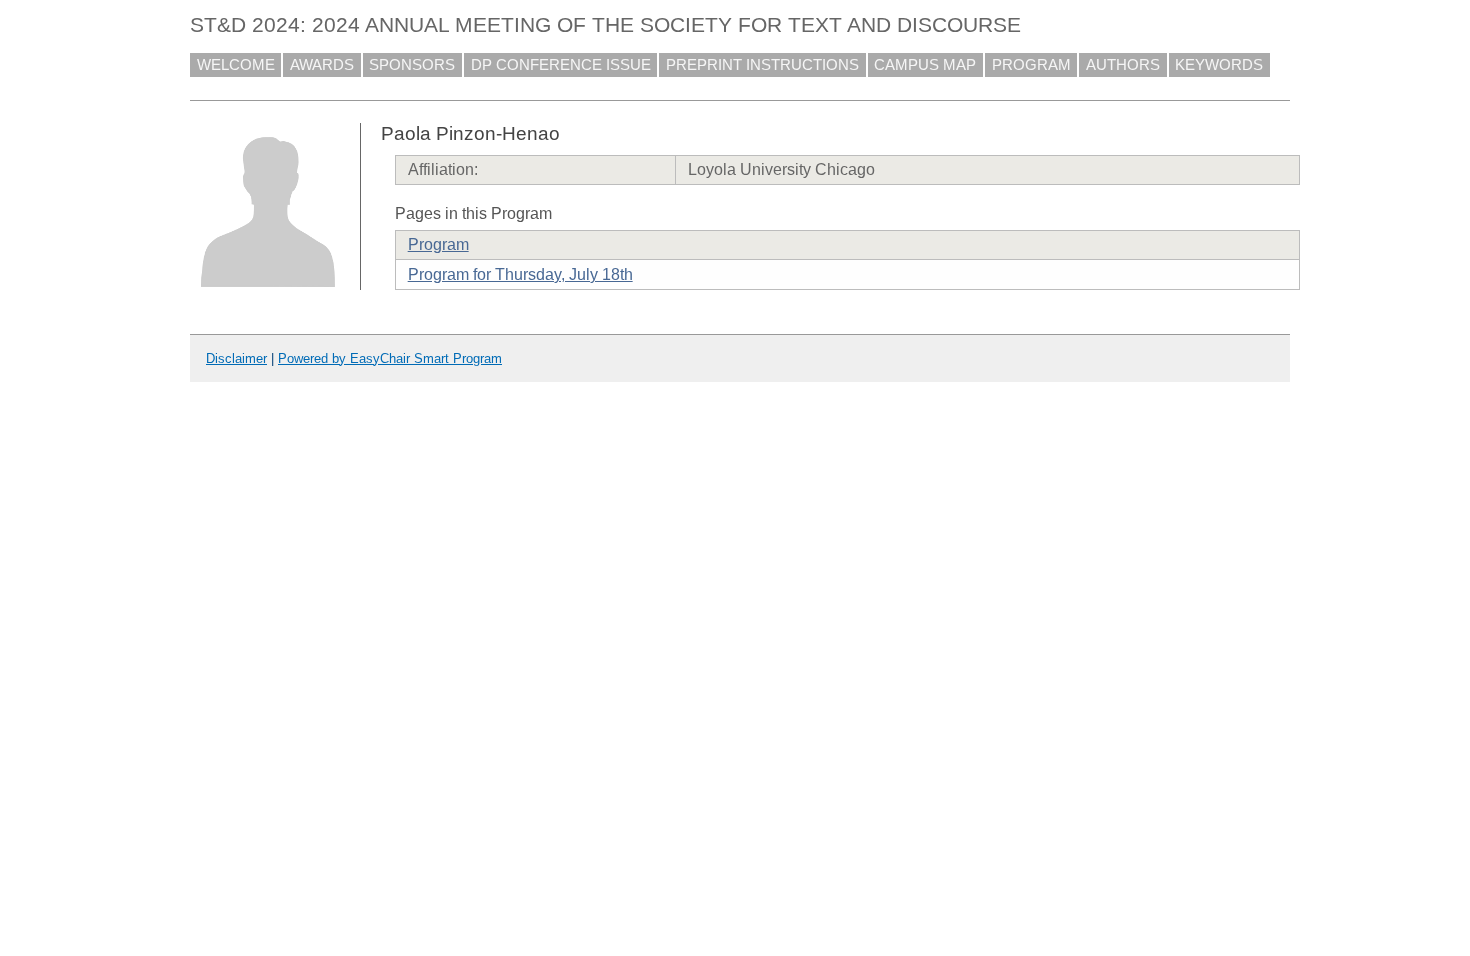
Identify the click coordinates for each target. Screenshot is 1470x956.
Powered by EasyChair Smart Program (390, 358)
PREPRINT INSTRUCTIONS (762, 65)
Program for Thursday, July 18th (520, 274)
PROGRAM (1031, 65)
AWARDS (322, 65)
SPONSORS (412, 65)
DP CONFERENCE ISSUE (561, 65)
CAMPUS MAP (925, 65)
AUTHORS (1123, 65)
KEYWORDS (1219, 65)
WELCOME (236, 65)
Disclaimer (236, 358)
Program (438, 244)
